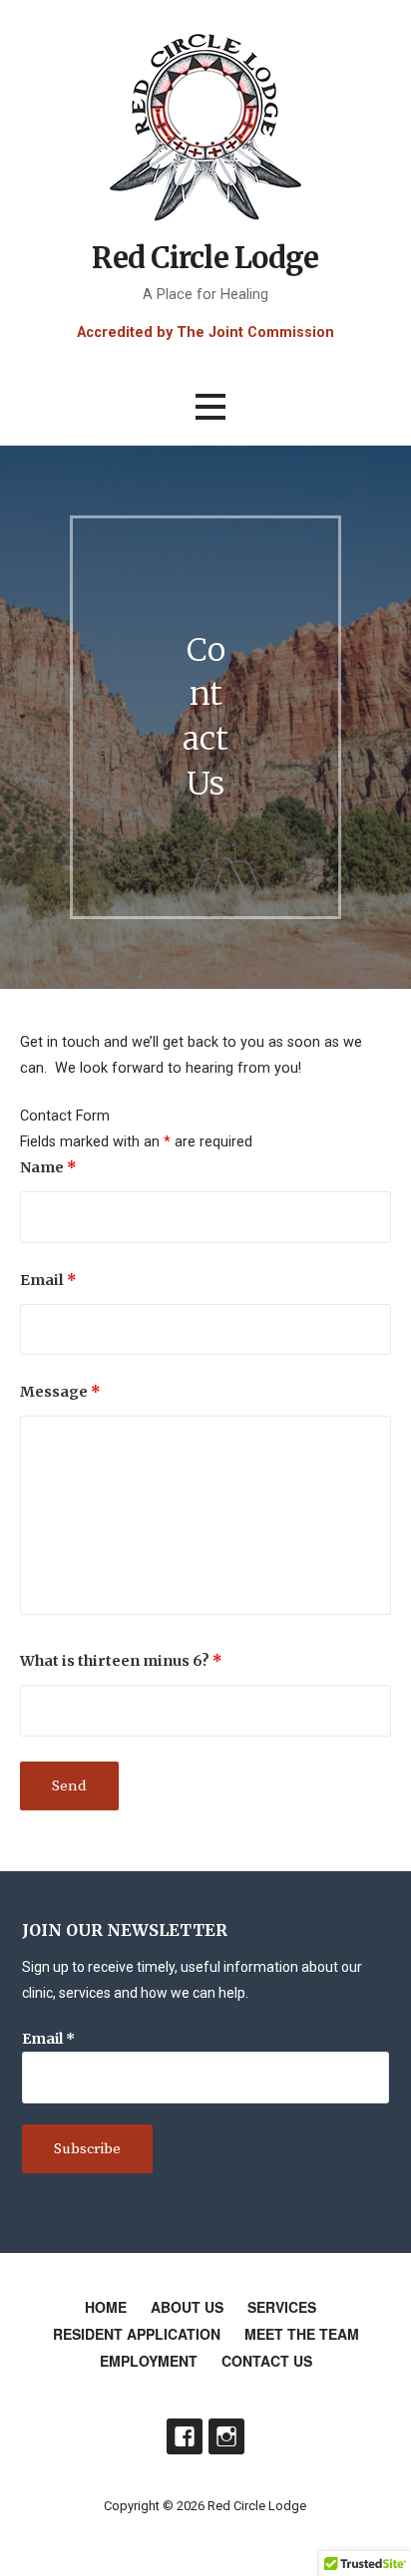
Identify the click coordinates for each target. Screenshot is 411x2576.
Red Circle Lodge (205, 258)
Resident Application (137, 2334)
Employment (149, 2361)
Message (60, 1392)
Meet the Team (302, 2334)
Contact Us (267, 2361)
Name (48, 1167)
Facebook (185, 2436)
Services (282, 2307)
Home (106, 2307)
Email (48, 1280)
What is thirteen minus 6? (121, 1661)
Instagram (226, 2436)
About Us (187, 2307)
